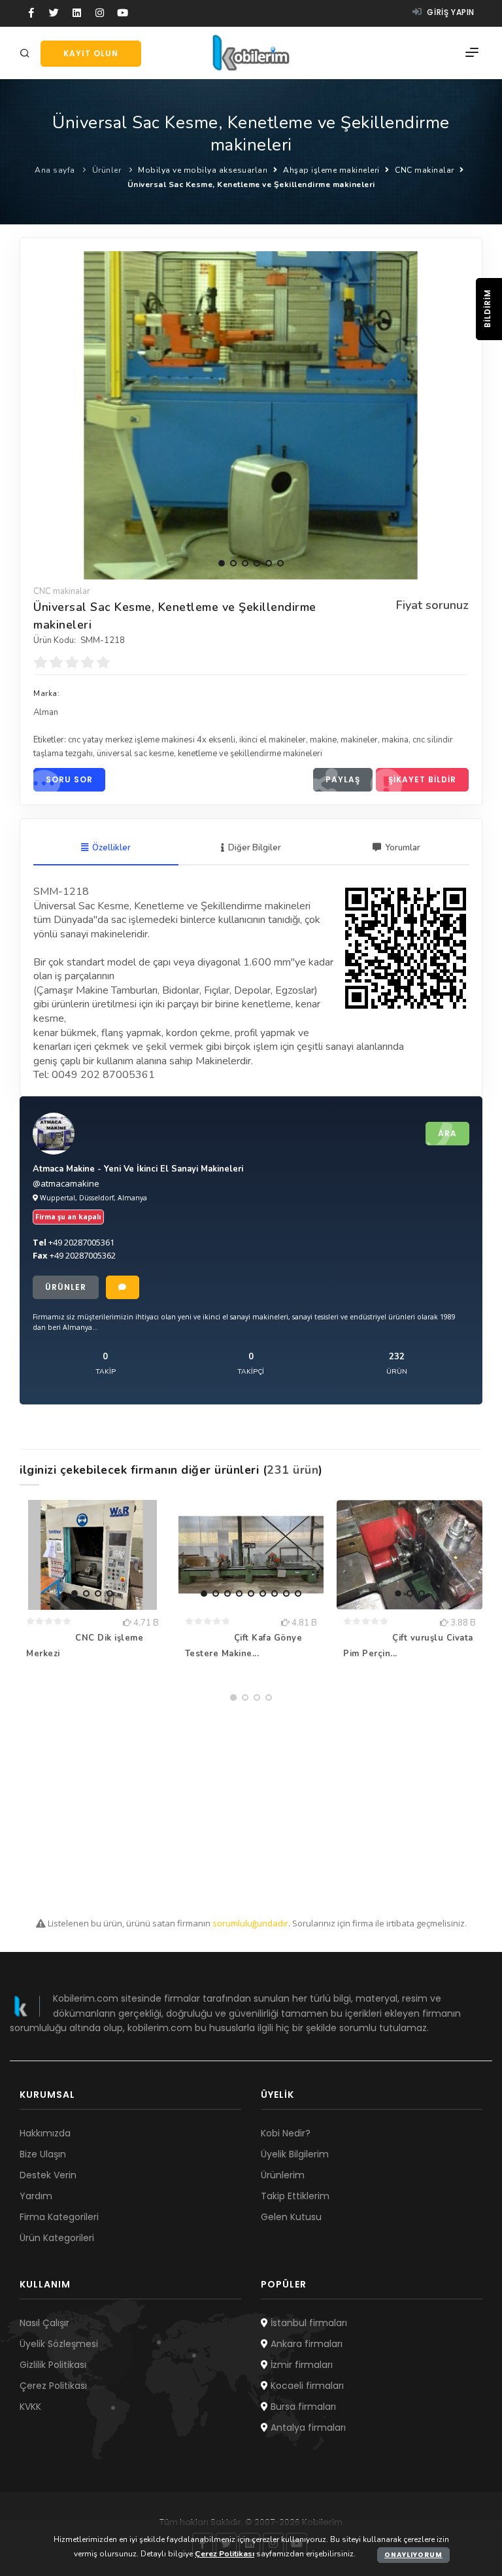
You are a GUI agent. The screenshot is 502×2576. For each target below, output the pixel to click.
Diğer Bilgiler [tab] (255, 848)
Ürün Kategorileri (57, 2238)
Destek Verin (48, 2175)
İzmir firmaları (300, 2365)
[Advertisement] (251, 1799)
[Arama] (27, 54)
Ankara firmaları (305, 2344)
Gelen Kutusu (291, 2217)
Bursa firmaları (302, 2407)
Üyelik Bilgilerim (295, 2154)
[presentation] (44, 411)
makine (323, 740)
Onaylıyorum (413, 2555)
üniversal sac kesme (135, 754)
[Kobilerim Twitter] (54, 13)
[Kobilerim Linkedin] (77, 13)
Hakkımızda (45, 2133)
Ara (447, 1133)
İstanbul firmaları (308, 2323)
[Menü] (472, 53)
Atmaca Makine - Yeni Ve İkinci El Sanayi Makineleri (138, 1169)
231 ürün (293, 1470)
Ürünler (107, 170)
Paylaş (343, 779)
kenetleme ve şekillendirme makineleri (250, 754)
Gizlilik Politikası (53, 2365)
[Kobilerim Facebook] (31, 13)
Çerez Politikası (53, 2386)
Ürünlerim (283, 2175)
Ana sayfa (55, 170)
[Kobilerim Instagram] (100, 13)
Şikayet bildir (422, 779)
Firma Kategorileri (59, 2217)
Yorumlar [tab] (403, 848)
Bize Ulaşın (43, 2154)
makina (395, 740)
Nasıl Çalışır (44, 2323)
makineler (359, 740)
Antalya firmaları (307, 2428)
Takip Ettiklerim (295, 2196)
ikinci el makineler (273, 740)
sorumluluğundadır (250, 1923)
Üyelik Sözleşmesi (59, 2344)
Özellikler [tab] (111, 848)
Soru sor (69, 779)
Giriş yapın (450, 12)
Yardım (36, 2196)
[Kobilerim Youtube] (123, 13)
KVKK (30, 2407)
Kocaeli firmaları (306, 2386)
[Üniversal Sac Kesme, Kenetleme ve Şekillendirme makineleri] (251, 415)
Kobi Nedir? (286, 2133)
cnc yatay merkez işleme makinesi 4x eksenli (152, 740)
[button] (222, 563)
